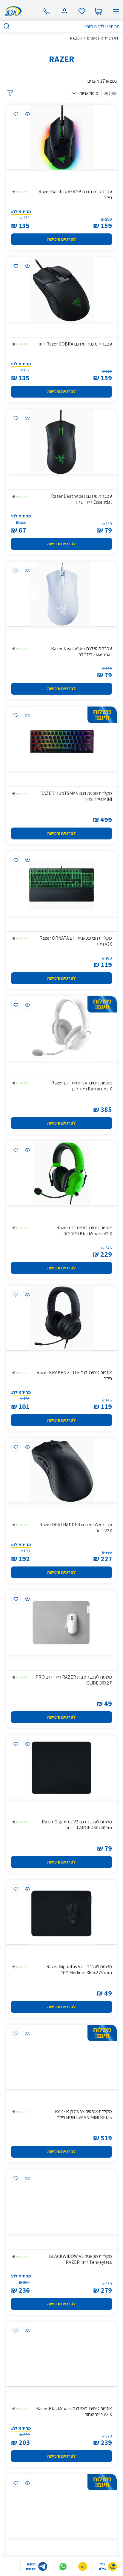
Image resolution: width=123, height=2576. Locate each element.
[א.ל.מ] (12, 11)
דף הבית (112, 38)
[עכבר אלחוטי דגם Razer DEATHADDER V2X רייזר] (62, 1470)
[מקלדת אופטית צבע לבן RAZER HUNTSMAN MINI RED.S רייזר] (62, 2057)
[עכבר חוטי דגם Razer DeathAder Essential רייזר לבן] (62, 594)
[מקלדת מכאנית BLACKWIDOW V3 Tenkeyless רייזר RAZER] (62, 2202)
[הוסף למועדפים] (16, 114)
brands (93, 38)
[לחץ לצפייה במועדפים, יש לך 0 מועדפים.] (82, 11)
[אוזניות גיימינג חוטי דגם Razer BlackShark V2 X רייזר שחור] (62, 2354)
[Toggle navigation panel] (116, 11)
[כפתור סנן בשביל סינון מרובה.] (10, 93)
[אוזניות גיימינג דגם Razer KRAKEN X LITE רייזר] (62, 1318)
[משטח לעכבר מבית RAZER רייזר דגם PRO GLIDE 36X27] (62, 1623)
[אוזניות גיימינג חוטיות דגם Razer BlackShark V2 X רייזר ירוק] (62, 1173)
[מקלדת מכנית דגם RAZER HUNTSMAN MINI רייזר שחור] (62, 739)
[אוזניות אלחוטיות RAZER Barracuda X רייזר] (62, 2506)
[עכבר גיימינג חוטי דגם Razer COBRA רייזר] (62, 289)
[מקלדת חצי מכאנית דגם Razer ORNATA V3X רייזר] (62, 884)
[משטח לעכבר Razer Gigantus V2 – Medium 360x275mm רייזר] (62, 1912)
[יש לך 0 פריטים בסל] (99, 11)
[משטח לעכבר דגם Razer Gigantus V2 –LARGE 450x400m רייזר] (62, 1767)
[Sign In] (64, 11)
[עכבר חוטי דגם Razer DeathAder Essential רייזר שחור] (62, 442)
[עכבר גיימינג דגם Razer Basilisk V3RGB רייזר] (62, 137)
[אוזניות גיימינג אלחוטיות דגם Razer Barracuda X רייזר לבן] (62, 1028)
